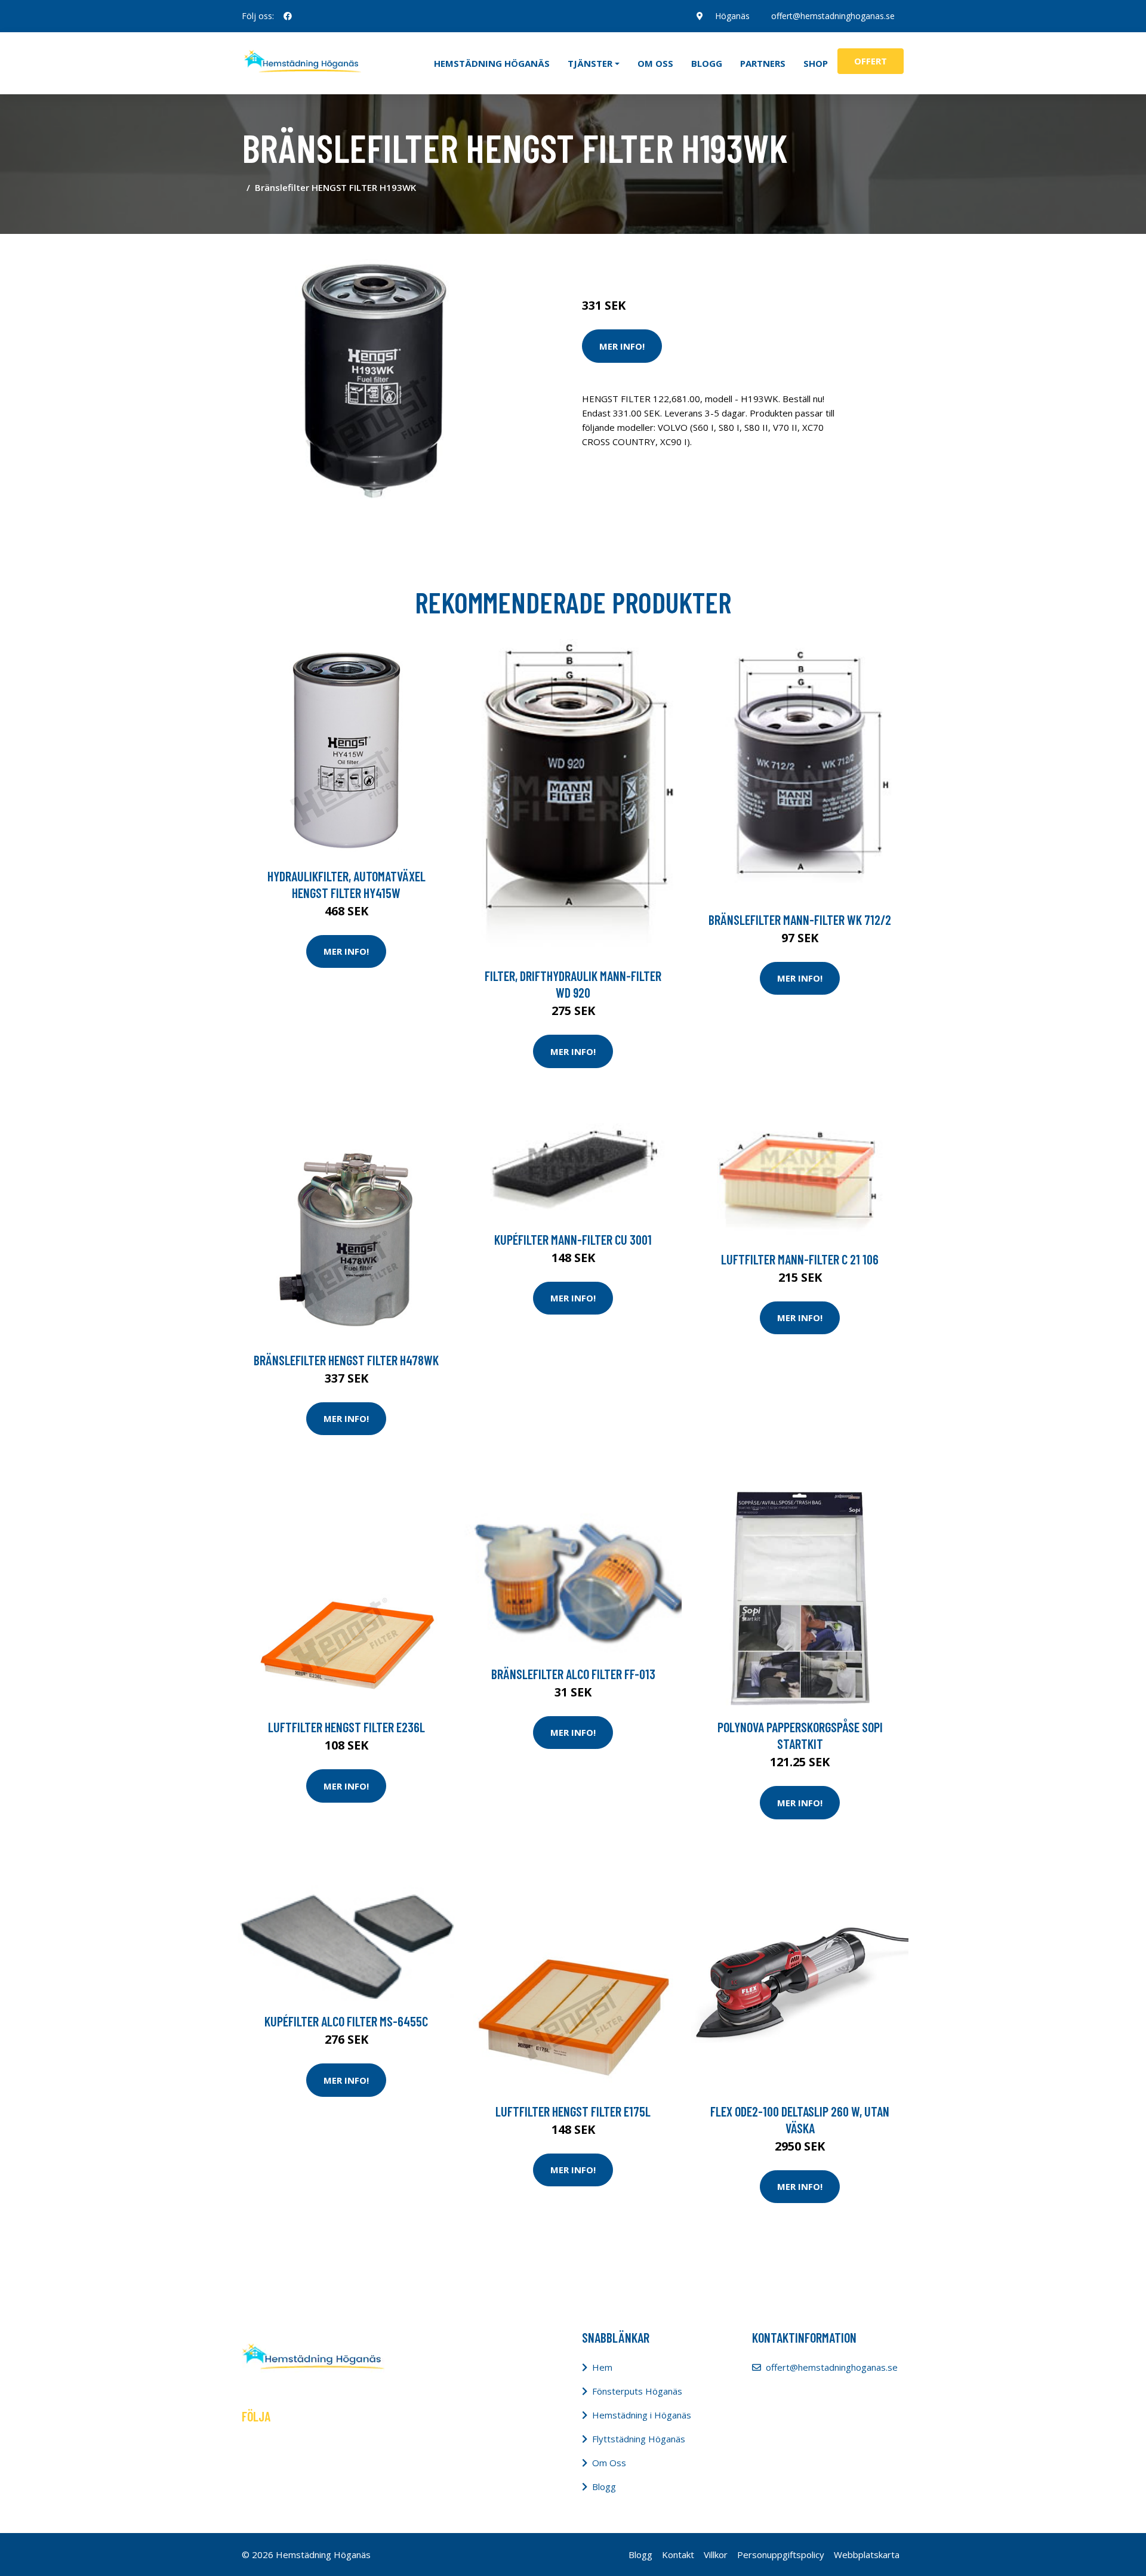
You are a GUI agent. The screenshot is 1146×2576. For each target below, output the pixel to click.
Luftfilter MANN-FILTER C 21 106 (800, 1259)
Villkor (716, 2555)
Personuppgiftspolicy (781, 2555)
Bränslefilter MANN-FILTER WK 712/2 (800, 920)
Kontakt (678, 2555)
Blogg (707, 63)
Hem (602, 2367)
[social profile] (288, 16)
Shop (816, 63)
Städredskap (662, 255)
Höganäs (732, 16)
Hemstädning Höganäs (492, 63)
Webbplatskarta (867, 2555)
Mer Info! (622, 346)
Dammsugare (721, 255)
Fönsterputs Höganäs (637, 2391)
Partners (763, 63)
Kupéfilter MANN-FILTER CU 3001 (573, 1239)
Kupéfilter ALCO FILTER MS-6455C (346, 2021)
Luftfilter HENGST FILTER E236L (346, 1727)
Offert (871, 61)
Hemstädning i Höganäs (642, 2415)
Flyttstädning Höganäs (639, 2439)
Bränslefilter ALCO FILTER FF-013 (573, 1674)
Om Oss (609, 2463)
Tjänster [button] (590, 63)
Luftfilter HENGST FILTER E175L (573, 2111)
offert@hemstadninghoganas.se (833, 16)
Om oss (655, 63)
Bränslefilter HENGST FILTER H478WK (346, 1360)
